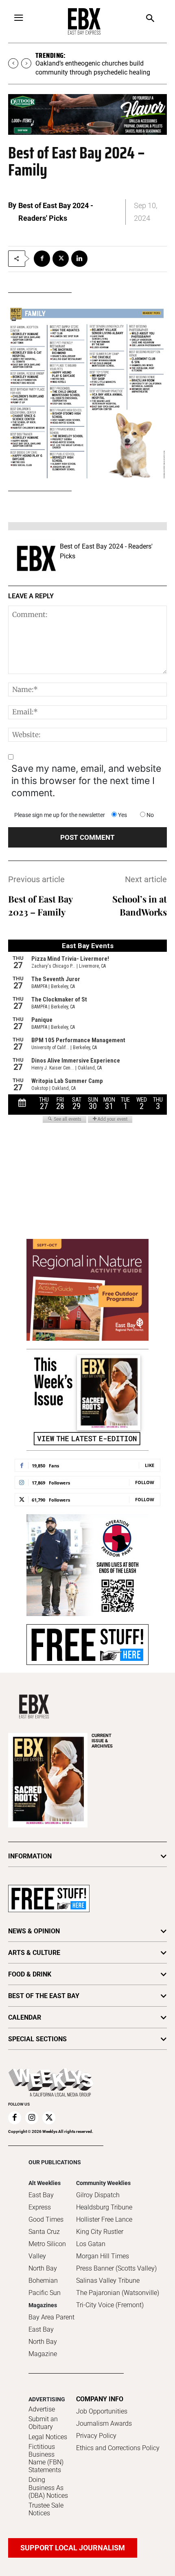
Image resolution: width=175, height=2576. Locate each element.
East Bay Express (41, 2201)
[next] (26, 63)
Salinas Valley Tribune (108, 2281)
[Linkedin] (79, 259)
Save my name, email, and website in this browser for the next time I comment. (86, 781)
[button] (150, 19)
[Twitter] (61, 259)
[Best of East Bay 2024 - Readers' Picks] (36, 558)
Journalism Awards (104, 2423)
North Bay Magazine (43, 2348)
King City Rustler (100, 2232)
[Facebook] (42, 259)
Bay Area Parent (51, 2317)
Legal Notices (48, 2437)
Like (150, 1465)
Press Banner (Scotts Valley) (116, 2268)
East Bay (41, 2329)
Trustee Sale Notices (46, 2509)
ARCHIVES (102, 1741)
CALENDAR (25, 2017)
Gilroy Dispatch (98, 2195)
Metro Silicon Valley (47, 2250)
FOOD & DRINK (30, 1974)
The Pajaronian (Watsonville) (118, 2293)
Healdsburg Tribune (104, 2207)
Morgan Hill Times (103, 2256)
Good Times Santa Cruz (46, 2226)
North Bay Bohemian (43, 2274)
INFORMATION (30, 1856)
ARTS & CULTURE (34, 1953)
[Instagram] (32, 2118)
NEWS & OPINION (34, 1931)
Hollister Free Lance (104, 2219)
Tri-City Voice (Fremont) (110, 2305)
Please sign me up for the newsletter (60, 815)
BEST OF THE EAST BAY (44, 1996)
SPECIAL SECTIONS (37, 2039)
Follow (145, 1482)
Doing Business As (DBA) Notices (48, 2487)
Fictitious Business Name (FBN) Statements (46, 2459)
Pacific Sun (45, 2293)
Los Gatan (91, 2244)
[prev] (13, 63)
